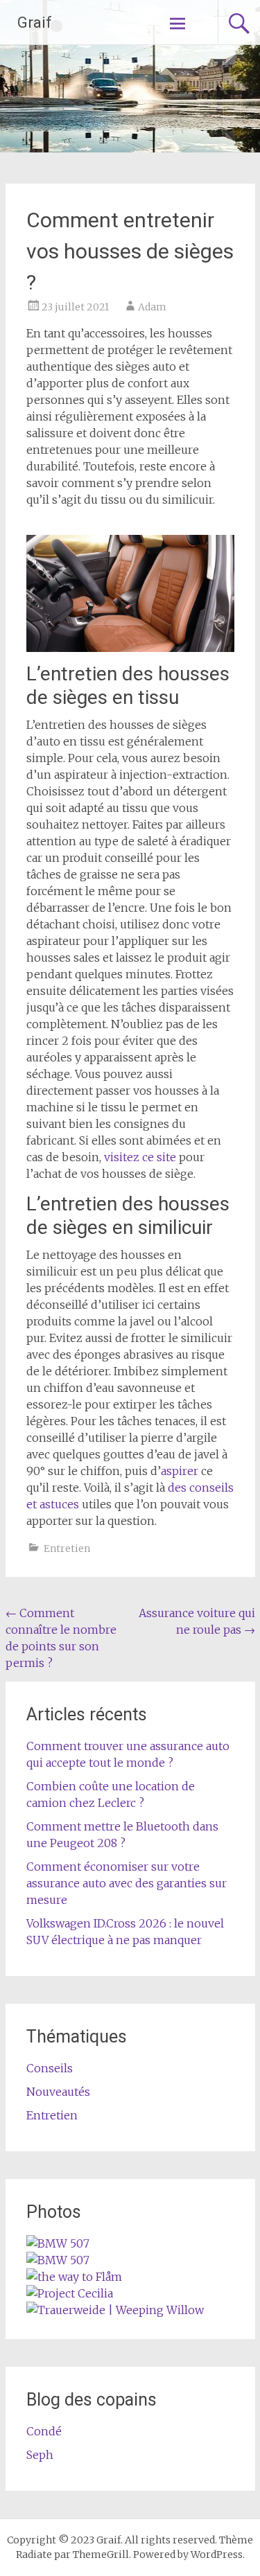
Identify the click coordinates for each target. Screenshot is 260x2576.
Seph (40, 2455)
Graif (35, 23)
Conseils (50, 2068)
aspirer (180, 1471)
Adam (152, 307)
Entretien (67, 1549)
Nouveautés (58, 2092)
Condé (44, 2431)
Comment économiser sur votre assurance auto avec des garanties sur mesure (127, 1883)
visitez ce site (140, 1157)
